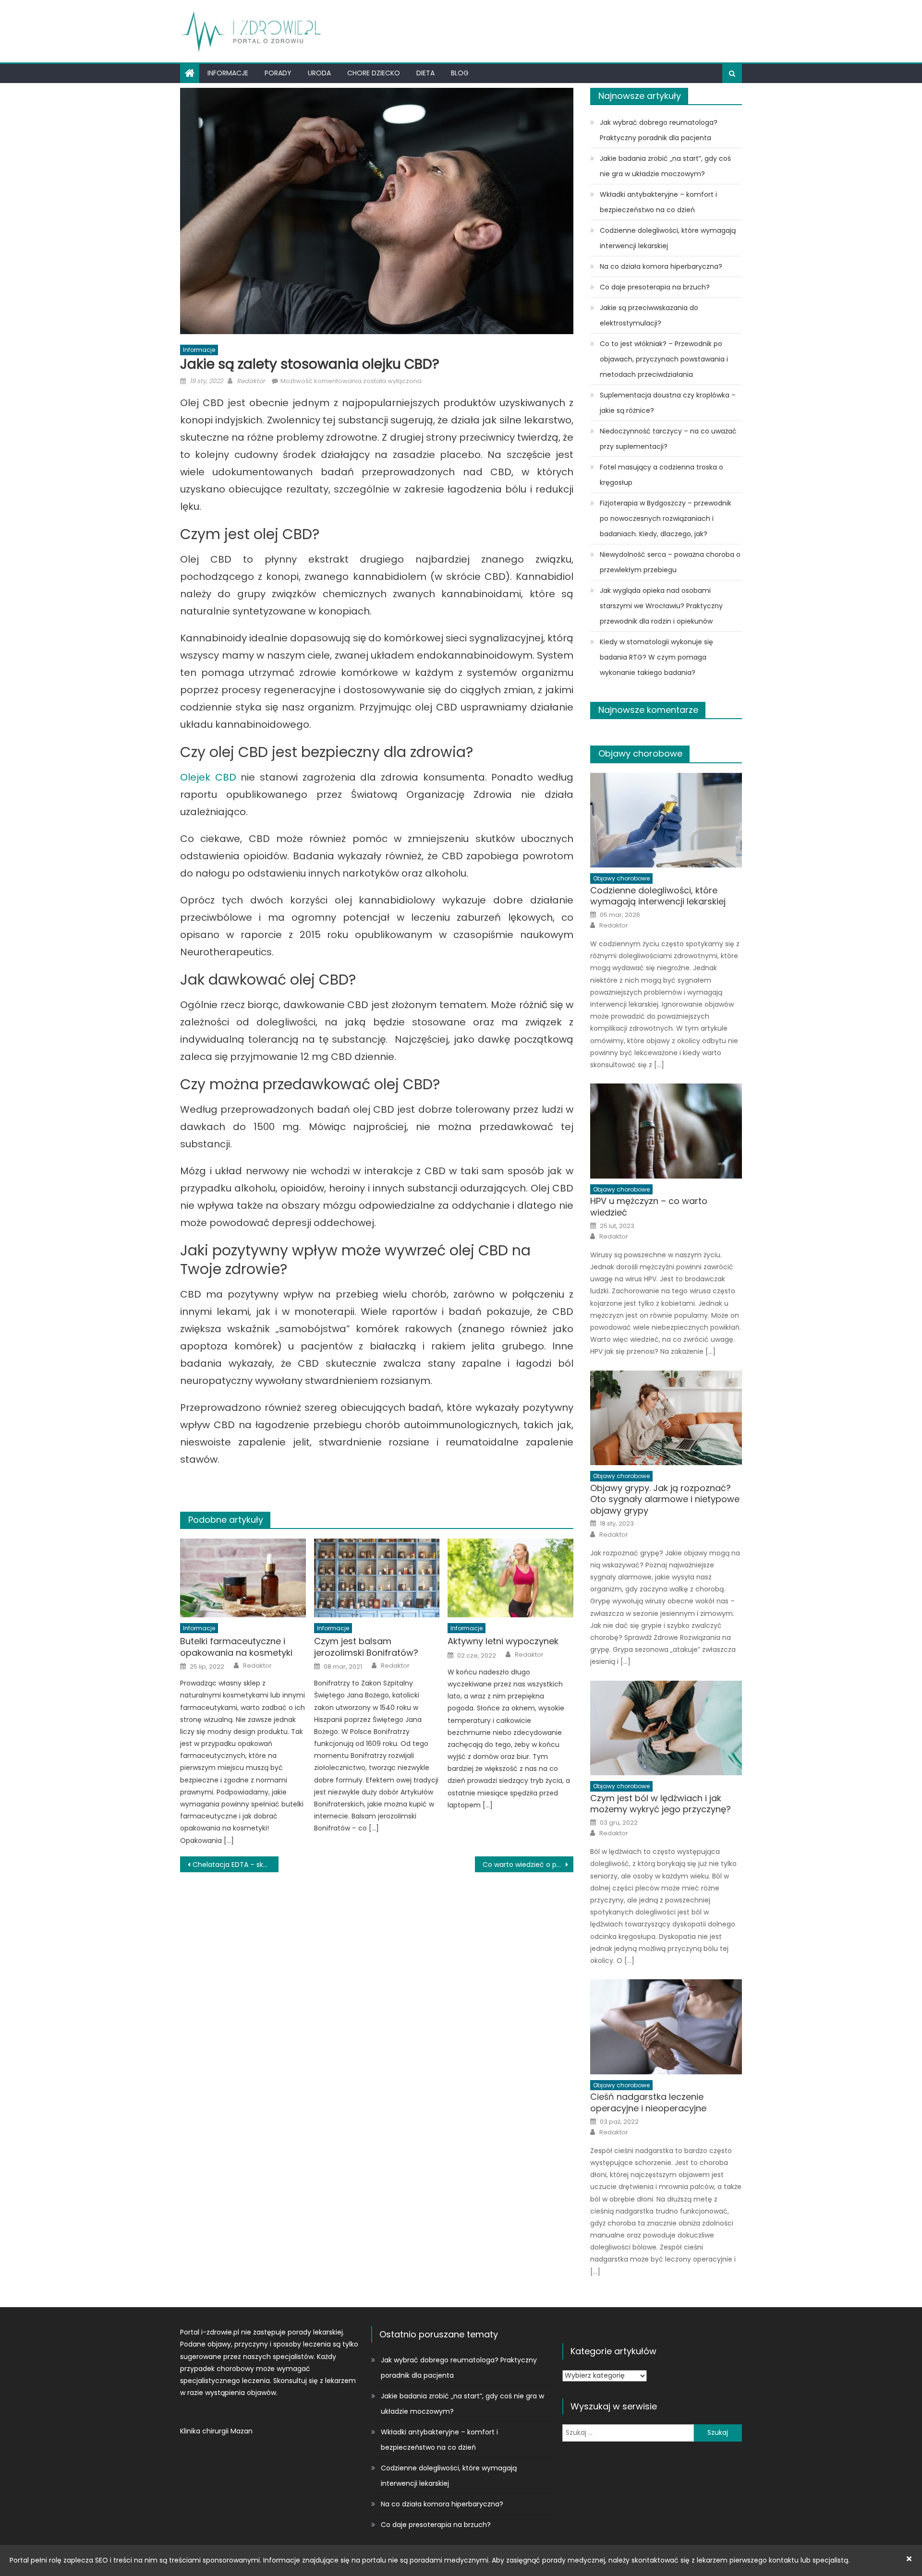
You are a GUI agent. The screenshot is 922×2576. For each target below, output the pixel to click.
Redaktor (251, 381)
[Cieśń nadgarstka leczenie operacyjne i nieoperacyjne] (666, 2027)
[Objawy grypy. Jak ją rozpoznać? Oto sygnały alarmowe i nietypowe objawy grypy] (666, 1418)
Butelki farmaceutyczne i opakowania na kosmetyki (236, 1647)
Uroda (319, 73)
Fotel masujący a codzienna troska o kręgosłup (661, 475)
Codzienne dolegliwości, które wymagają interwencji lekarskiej (668, 238)
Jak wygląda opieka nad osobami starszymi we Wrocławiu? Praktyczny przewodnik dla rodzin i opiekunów (661, 606)
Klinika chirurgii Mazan (216, 2431)
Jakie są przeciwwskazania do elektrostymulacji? (649, 315)
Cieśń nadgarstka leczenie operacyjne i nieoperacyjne (648, 2102)
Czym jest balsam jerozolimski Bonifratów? (366, 1647)
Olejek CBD (208, 777)
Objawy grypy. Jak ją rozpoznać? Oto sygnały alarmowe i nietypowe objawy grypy (665, 1499)
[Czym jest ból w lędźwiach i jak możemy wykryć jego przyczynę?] (666, 1728)
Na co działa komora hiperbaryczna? (661, 266)
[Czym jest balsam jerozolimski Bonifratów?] (377, 1578)
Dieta (425, 73)
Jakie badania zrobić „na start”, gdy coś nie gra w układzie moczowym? (665, 166)
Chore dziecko (374, 73)
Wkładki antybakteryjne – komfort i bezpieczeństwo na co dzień (658, 202)
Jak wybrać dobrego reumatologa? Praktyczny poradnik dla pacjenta (659, 130)
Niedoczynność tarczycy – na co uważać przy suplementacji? (668, 439)
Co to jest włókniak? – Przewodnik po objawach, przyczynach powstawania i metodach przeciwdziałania (664, 359)
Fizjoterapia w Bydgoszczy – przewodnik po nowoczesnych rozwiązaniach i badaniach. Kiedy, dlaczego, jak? (666, 518)
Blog (460, 73)
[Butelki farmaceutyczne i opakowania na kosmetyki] (243, 1578)
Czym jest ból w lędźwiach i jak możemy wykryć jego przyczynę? (661, 1804)
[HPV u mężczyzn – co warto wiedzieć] (666, 1131)
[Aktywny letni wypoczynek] (510, 1578)
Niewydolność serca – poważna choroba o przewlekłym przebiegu (670, 562)
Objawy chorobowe (640, 753)
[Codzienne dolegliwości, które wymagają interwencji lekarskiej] (666, 820)
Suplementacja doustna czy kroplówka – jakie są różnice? (668, 403)
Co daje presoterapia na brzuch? (655, 287)
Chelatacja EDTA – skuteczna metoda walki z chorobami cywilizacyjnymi (236, 1865)
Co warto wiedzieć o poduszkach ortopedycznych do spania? (528, 1865)
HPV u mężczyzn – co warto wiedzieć (649, 1207)
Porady (278, 73)
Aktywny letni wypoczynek (503, 1641)
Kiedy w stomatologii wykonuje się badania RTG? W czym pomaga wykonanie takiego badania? (656, 657)
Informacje (228, 73)
